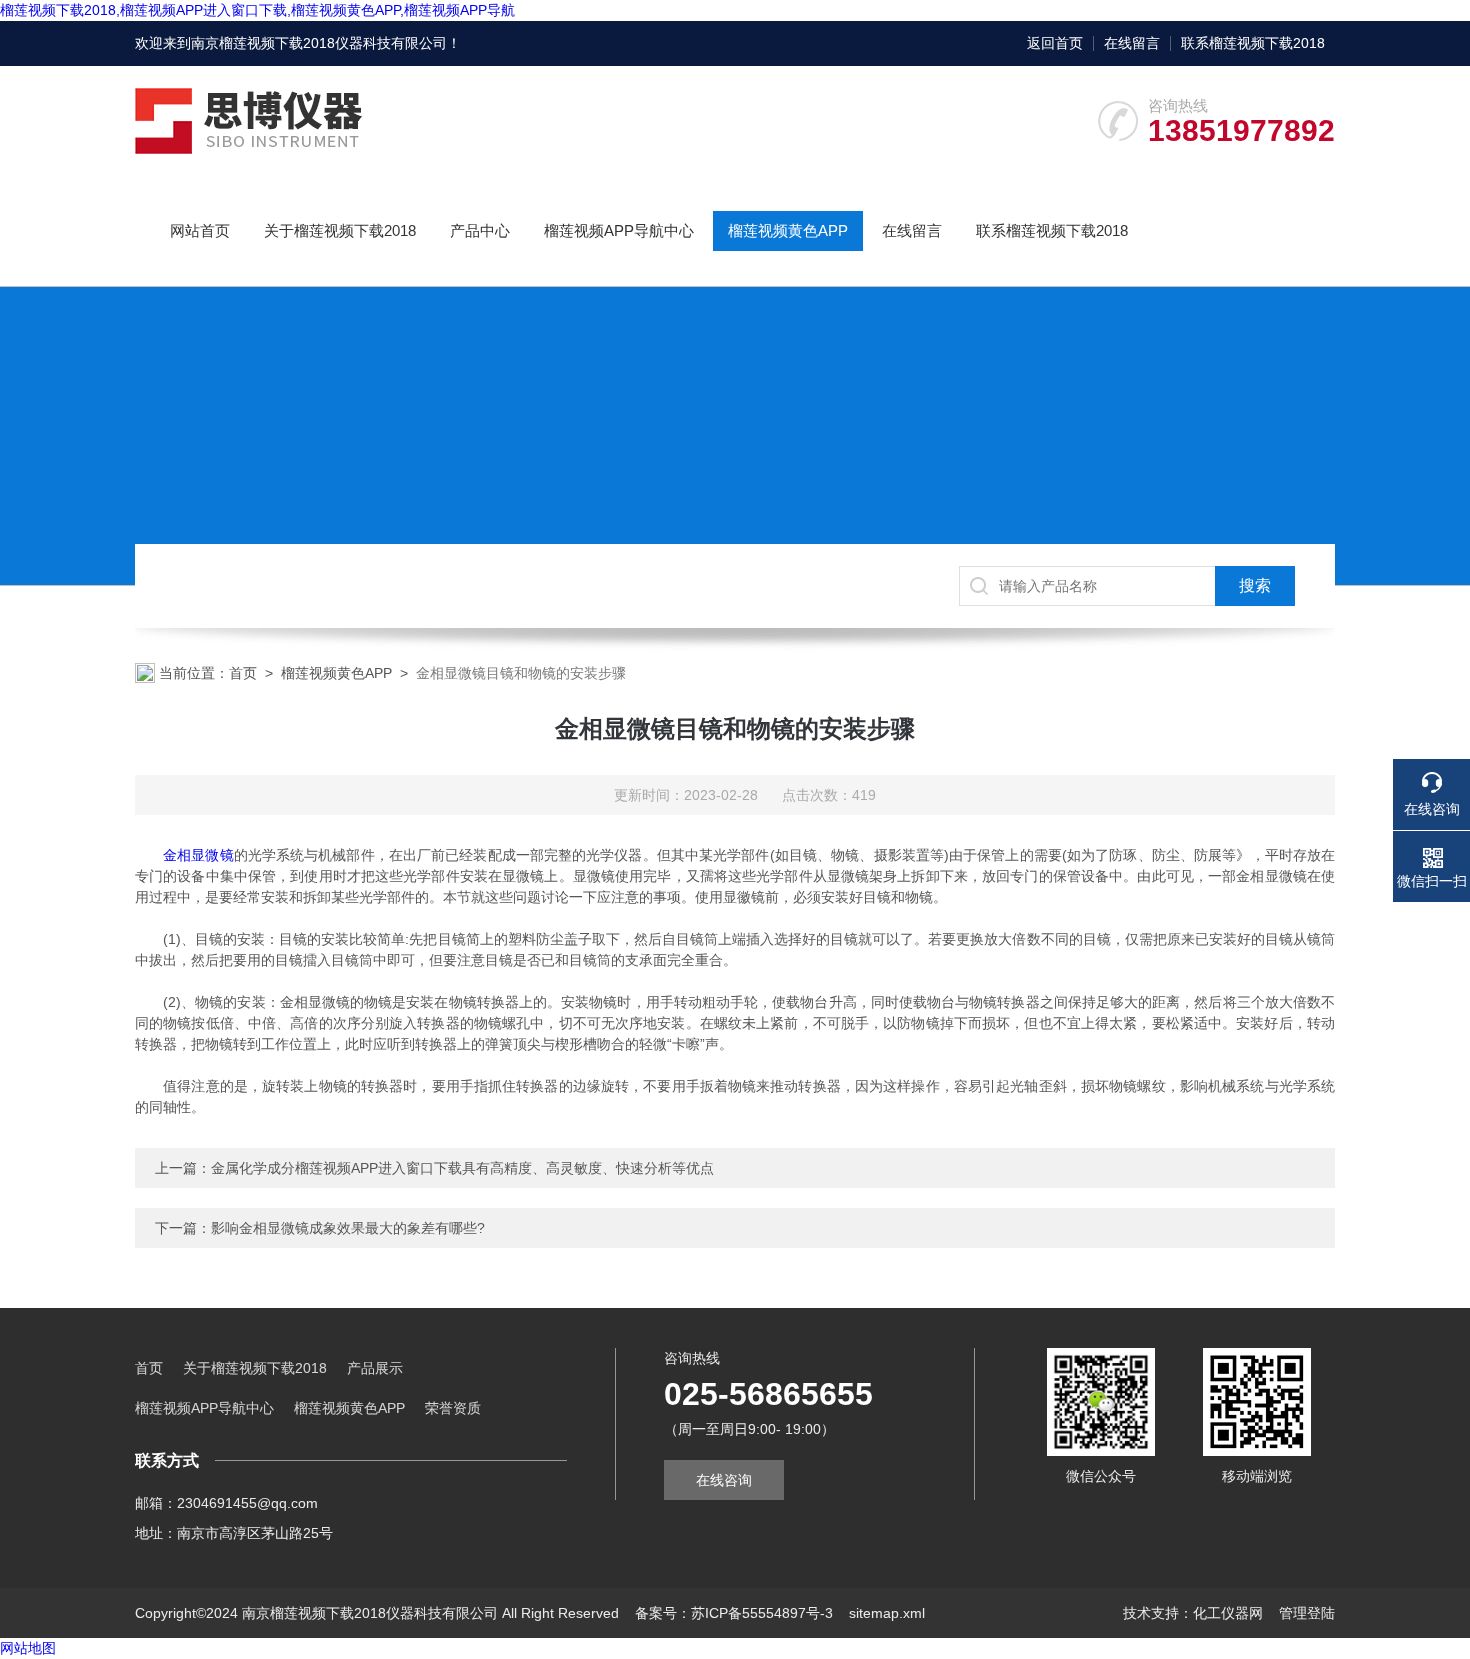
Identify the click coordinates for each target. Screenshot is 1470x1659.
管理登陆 (1307, 1613)
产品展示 (375, 1368)
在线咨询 (724, 1480)
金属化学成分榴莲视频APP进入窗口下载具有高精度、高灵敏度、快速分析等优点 (462, 1168)
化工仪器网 (1228, 1613)
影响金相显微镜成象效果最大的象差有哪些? (348, 1228)
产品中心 (480, 230)
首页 (243, 673)
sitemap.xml (887, 1613)
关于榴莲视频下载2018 (340, 230)
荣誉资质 (453, 1408)
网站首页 (200, 230)
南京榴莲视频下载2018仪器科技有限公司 (319, 43)
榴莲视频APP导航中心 (619, 230)
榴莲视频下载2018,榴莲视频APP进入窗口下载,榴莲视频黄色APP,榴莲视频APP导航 (257, 10)
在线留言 (1132, 43)
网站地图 (28, 1648)
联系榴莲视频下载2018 (1253, 43)
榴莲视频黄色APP (788, 230)
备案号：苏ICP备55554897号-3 (734, 1613)
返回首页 (1055, 43)
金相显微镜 (198, 855)
